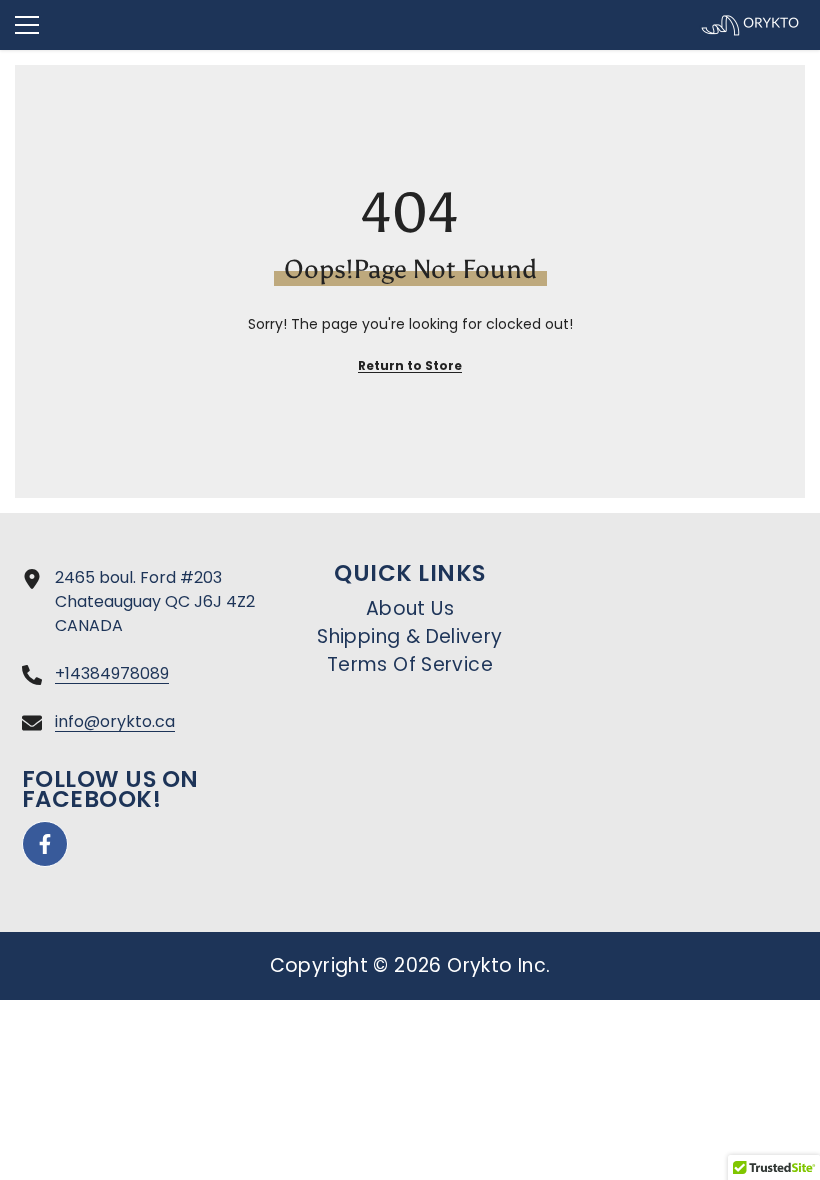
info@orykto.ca (115, 721)
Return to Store (410, 365)
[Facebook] (45, 844)
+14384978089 (112, 673)
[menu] (27, 25)
